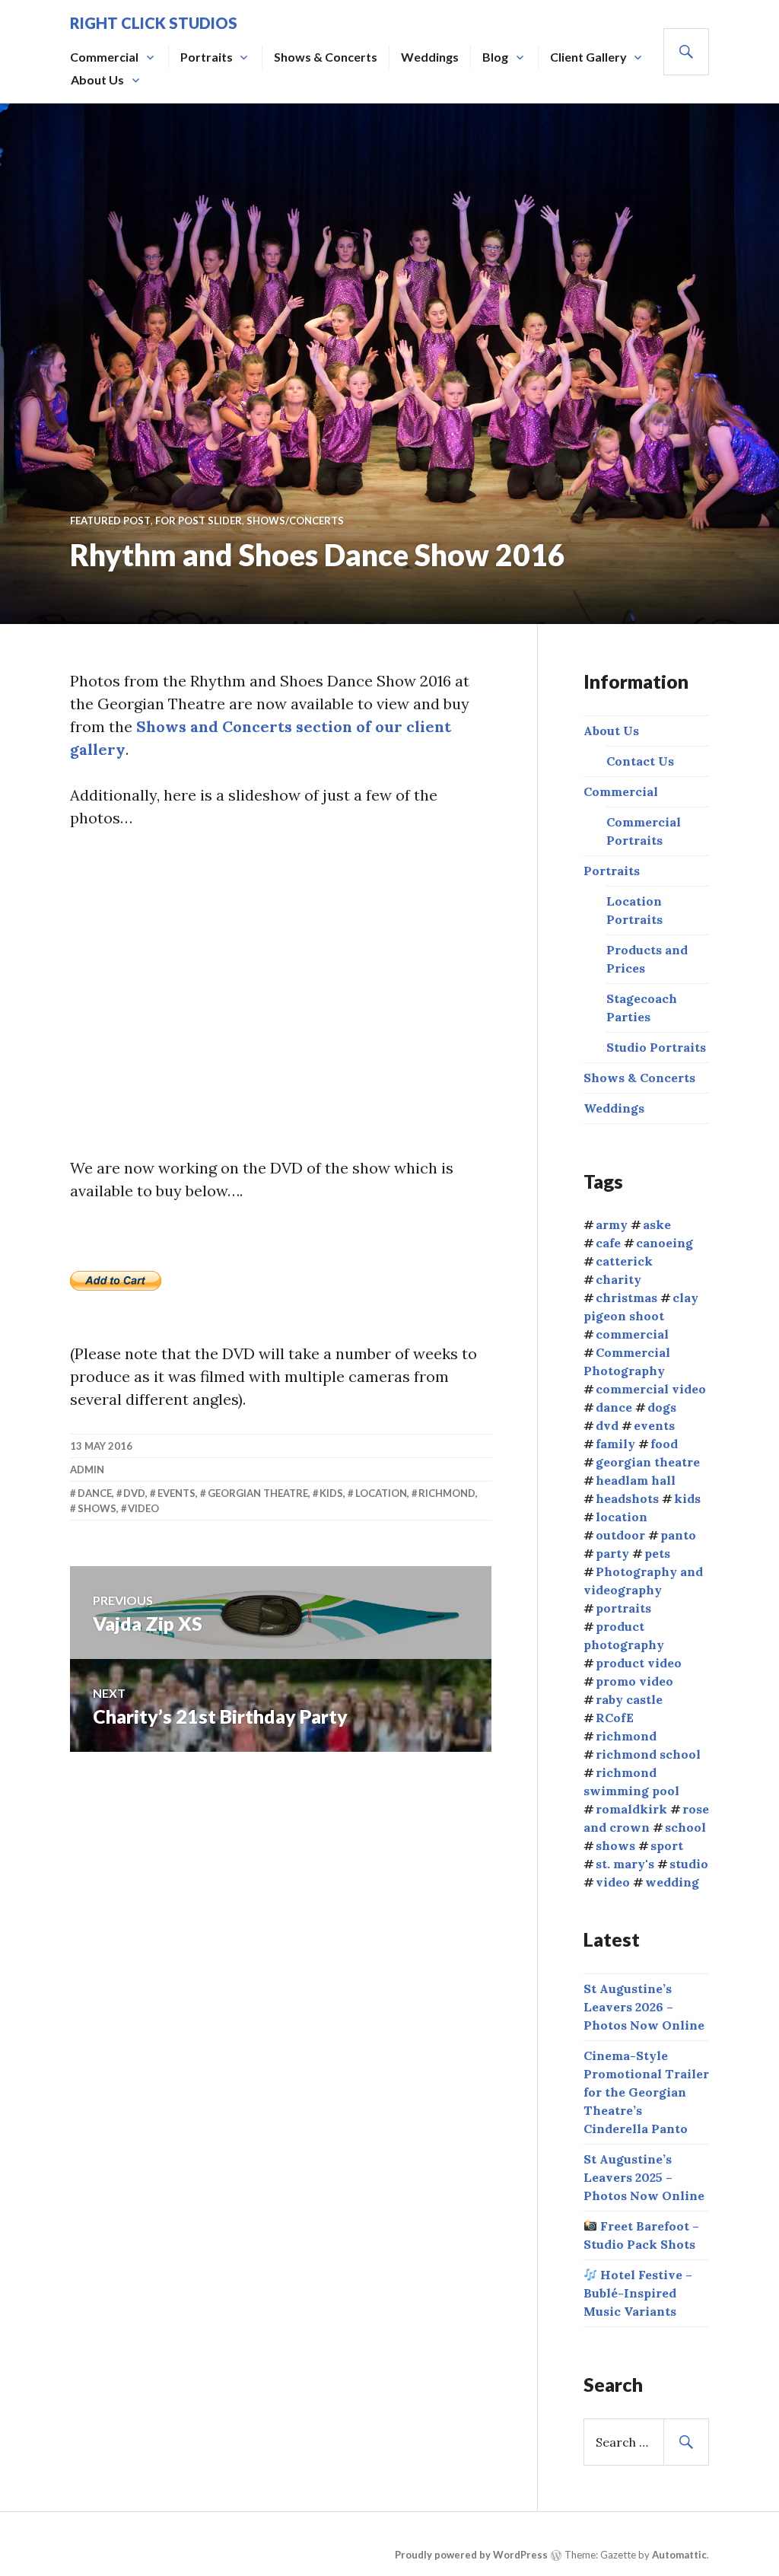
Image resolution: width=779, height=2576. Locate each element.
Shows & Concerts (326, 57)
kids (331, 1493)
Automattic (679, 2555)
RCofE (615, 1718)
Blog (495, 57)
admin (87, 1469)
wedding (672, 1882)
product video (639, 1663)
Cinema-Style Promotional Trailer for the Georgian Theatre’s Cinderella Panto (646, 2092)
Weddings (430, 57)
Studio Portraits (656, 1047)
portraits (623, 1608)
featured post (110, 521)
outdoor (620, 1535)
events (176, 1493)
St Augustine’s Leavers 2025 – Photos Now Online (644, 2177)
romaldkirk (631, 1809)
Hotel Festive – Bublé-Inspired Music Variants (638, 2293)
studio (689, 1864)
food (664, 1444)
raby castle (629, 1699)
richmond (447, 1493)
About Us (97, 80)
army (612, 1224)
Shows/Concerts (295, 521)
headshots (627, 1498)
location (381, 1493)
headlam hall (636, 1480)
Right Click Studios (154, 23)
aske (657, 1224)
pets (657, 1553)
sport (667, 1845)
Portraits (207, 57)
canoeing (665, 1243)
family (615, 1444)
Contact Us (640, 761)
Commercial (104, 57)
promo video (634, 1681)
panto (678, 1535)
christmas (626, 1298)
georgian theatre (258, 1493)
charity (618, 1279)
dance (95, 1493)
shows (97, 1508)
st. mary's (625, 1864)
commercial (632, 1334)
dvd (134, 1493)
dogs (662, 1407)
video (143, 1508)
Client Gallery (588, 57)
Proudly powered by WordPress (471, 2555)
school (685, 1827)
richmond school (648, 1754)
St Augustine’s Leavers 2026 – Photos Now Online (644, 2007)
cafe (608, 1243)
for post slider (199, 521)
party (612, 1553)
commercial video (651, 1389)
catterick (624, 1261)
